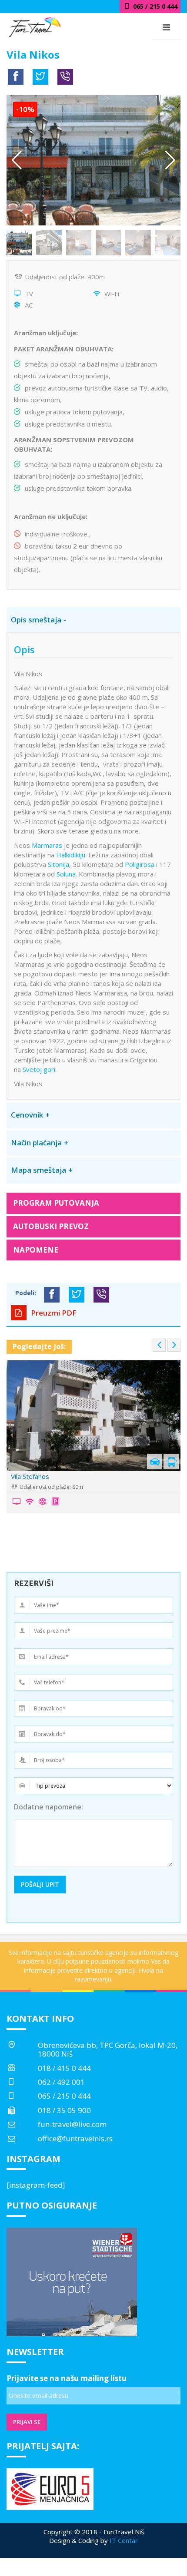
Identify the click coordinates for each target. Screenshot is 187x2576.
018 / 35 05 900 (64, 2110)
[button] (170, 160)
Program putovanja (56, 1203)
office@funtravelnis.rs (75, 2138)
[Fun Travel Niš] (35, 26)
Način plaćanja (36, 1143)
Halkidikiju (71, 855)
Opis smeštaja (36, 620)
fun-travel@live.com (72, 2124)
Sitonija (58, 864)
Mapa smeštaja (38, 1170)
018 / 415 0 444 (64, 2068)
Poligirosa (140, 864)
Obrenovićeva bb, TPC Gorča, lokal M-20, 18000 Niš (108, 2049)
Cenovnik (27, 1115)
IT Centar (124, 2540)
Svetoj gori (39, 1069)
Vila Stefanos (30, 1476)
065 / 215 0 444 (64, 2096)
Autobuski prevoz (51, 1226)
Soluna (66, 874)
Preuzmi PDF (53, 1313)
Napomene (36, 1250)
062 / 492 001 (61, 2082)
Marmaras (47, 845)
